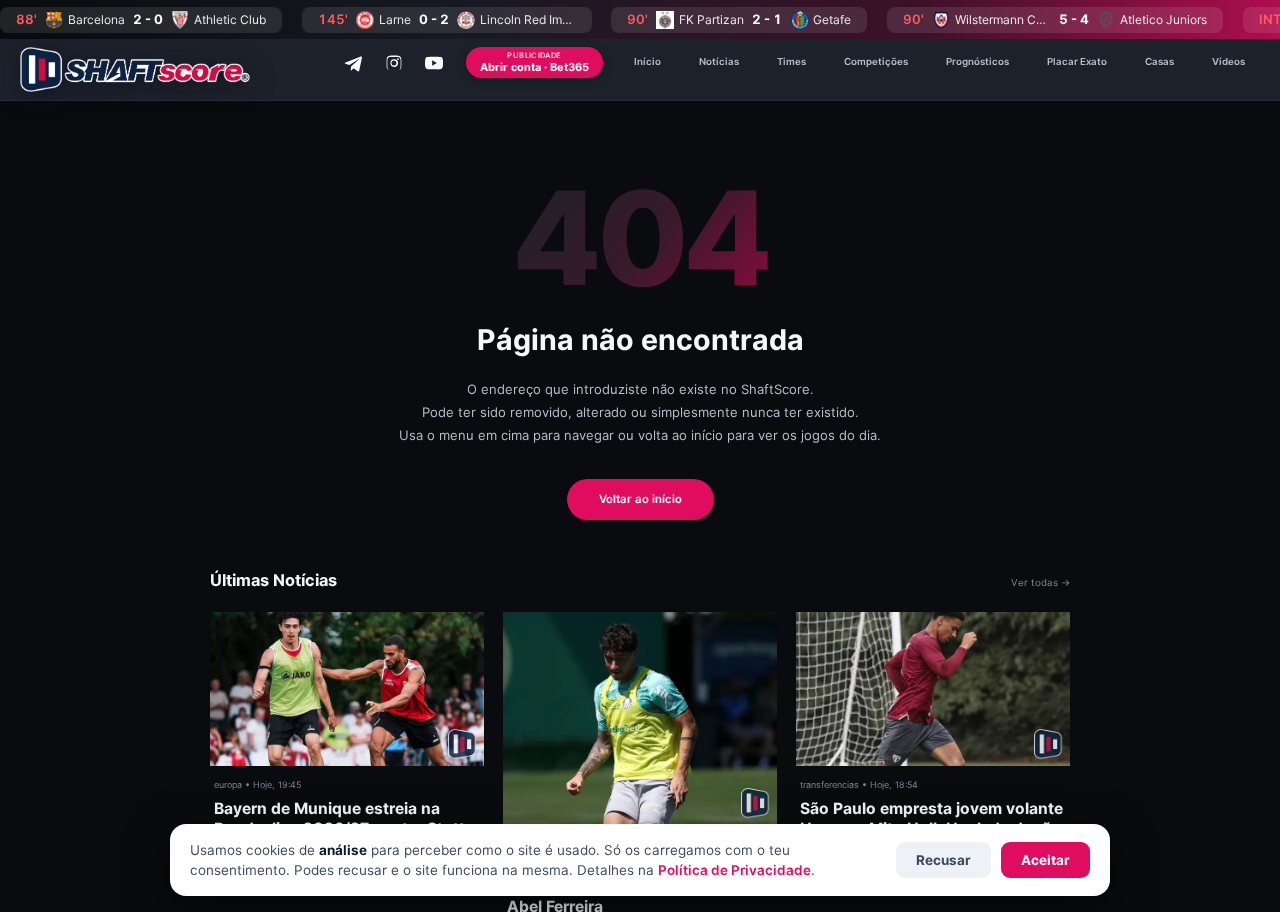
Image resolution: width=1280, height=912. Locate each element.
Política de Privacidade (734, 870)
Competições (876, 61)
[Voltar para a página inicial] (135, 69)
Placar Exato (1077, 61)
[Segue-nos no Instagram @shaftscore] (394, 63)
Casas (1159, 61)
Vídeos (1228, 61)
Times (791, 61)
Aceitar (1045, 860)
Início (647, 61)
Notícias (719, 61)
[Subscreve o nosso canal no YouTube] (434, 63)
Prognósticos (977, 61)
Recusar (943, 860)
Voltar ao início (640, 499)
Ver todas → (1040, 582)
